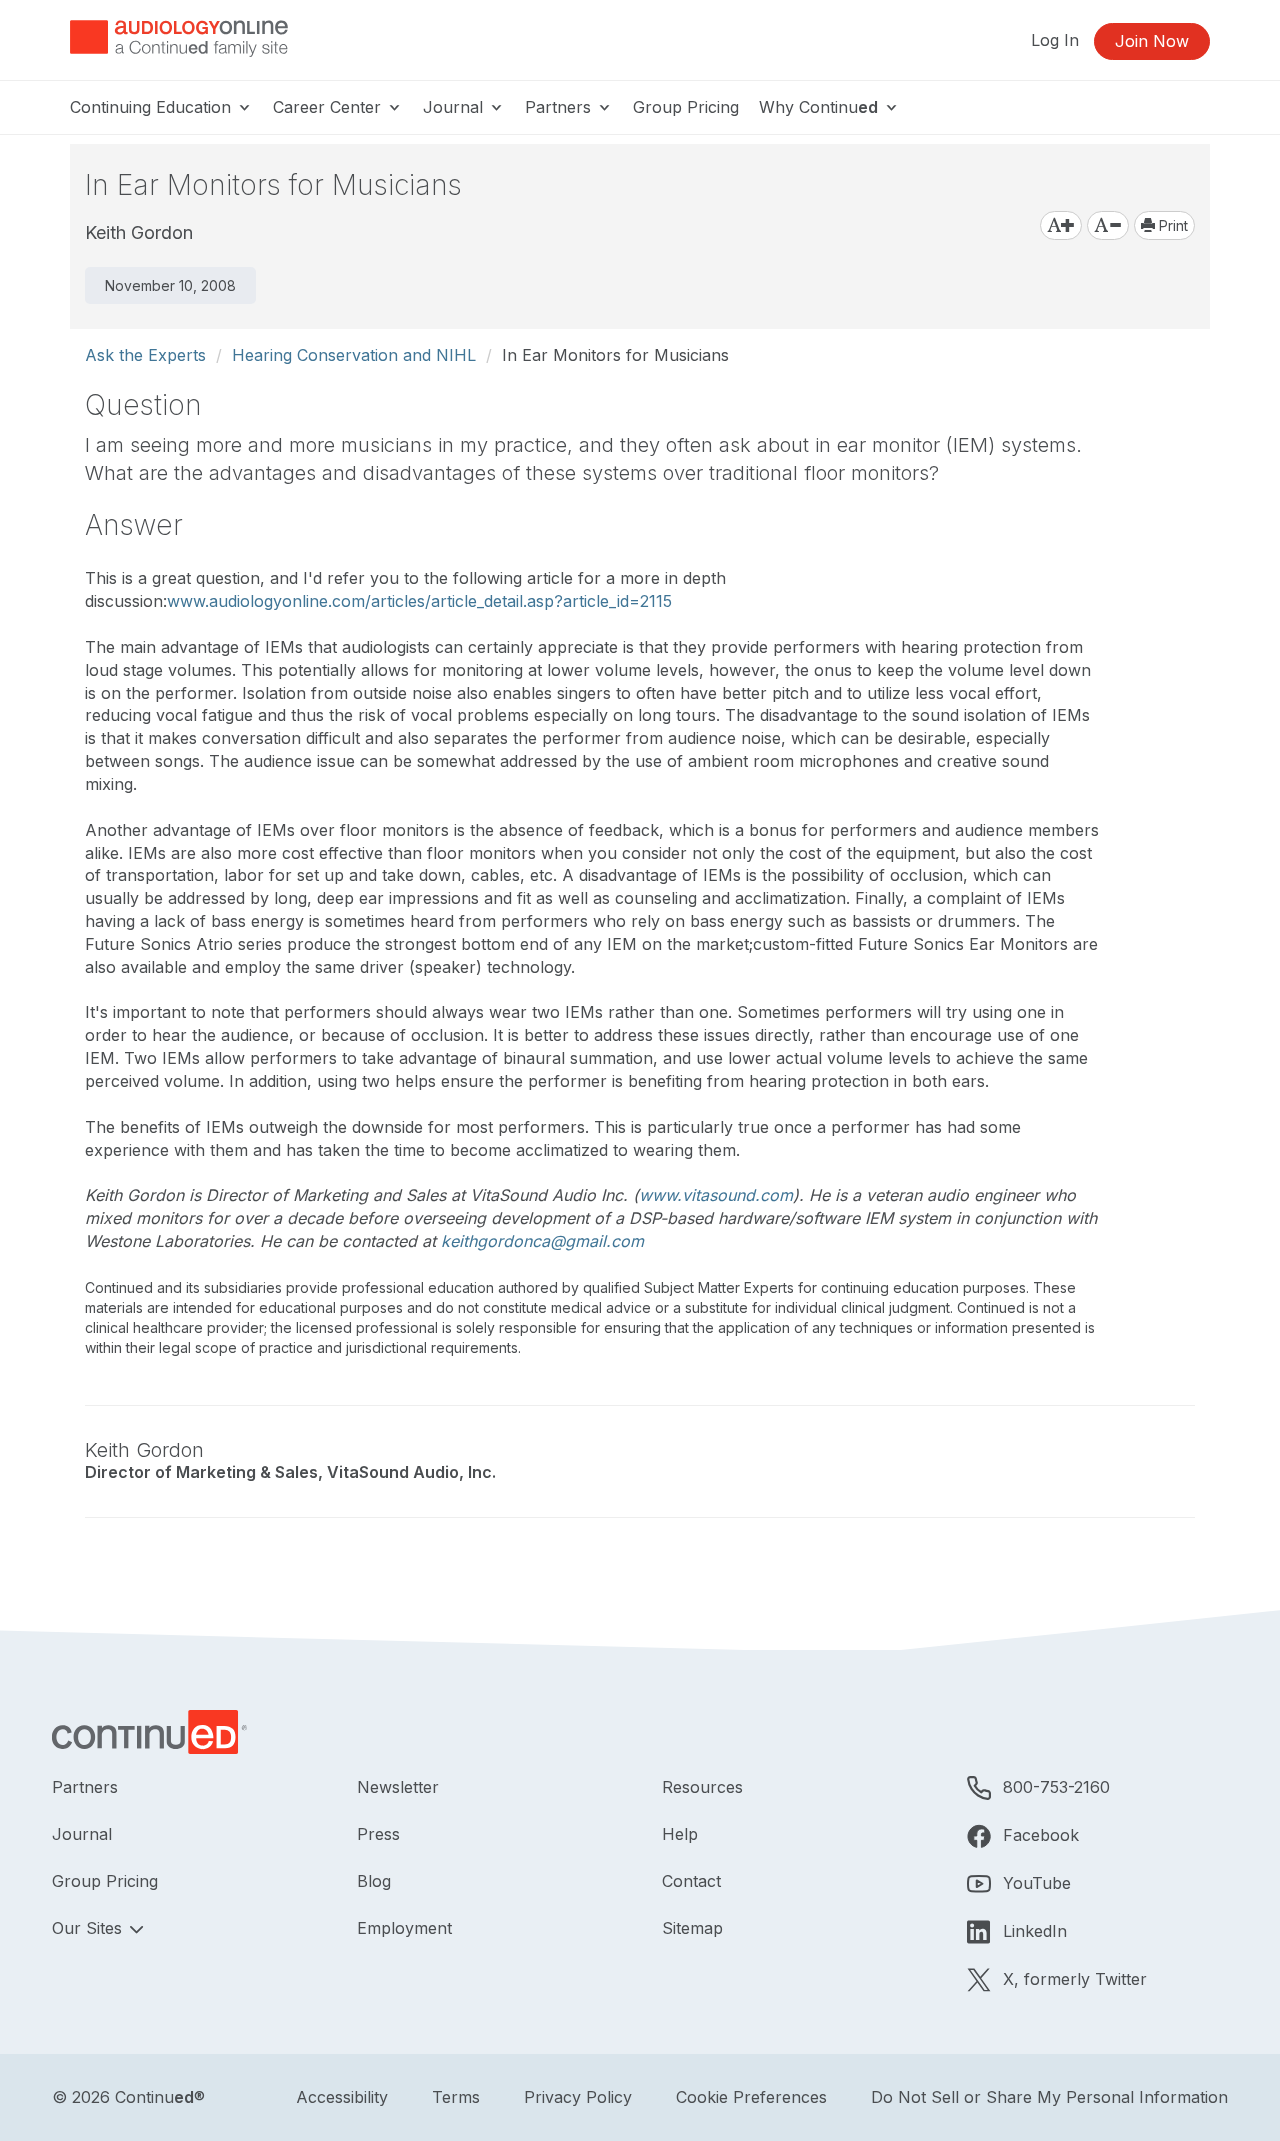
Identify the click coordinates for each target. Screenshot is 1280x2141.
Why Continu (818, 107)
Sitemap (692, 1928)
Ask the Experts (145, 355)
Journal (455, 107)
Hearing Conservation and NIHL (354, 355)
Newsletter (398, 1787)
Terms (456, 2097)
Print (1171, 225)
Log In (1055, 40)
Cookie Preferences (751, 2097)
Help (680, 1834)
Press (378, 1834)
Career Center (329, 107)
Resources (702, 1787)
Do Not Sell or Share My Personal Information (1049, 2097)
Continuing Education (153, 107)
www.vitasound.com (716, 1195)
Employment (404, 1928)
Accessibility (342, 2097)
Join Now (1152, 41)
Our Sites (89, 1928)
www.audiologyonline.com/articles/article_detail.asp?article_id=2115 (419, 601)
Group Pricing (686, 107)
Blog (374, 1881)
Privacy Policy (578, 2097)
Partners (560, 107)
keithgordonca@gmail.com (542, 1241)
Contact (691, 1881)
